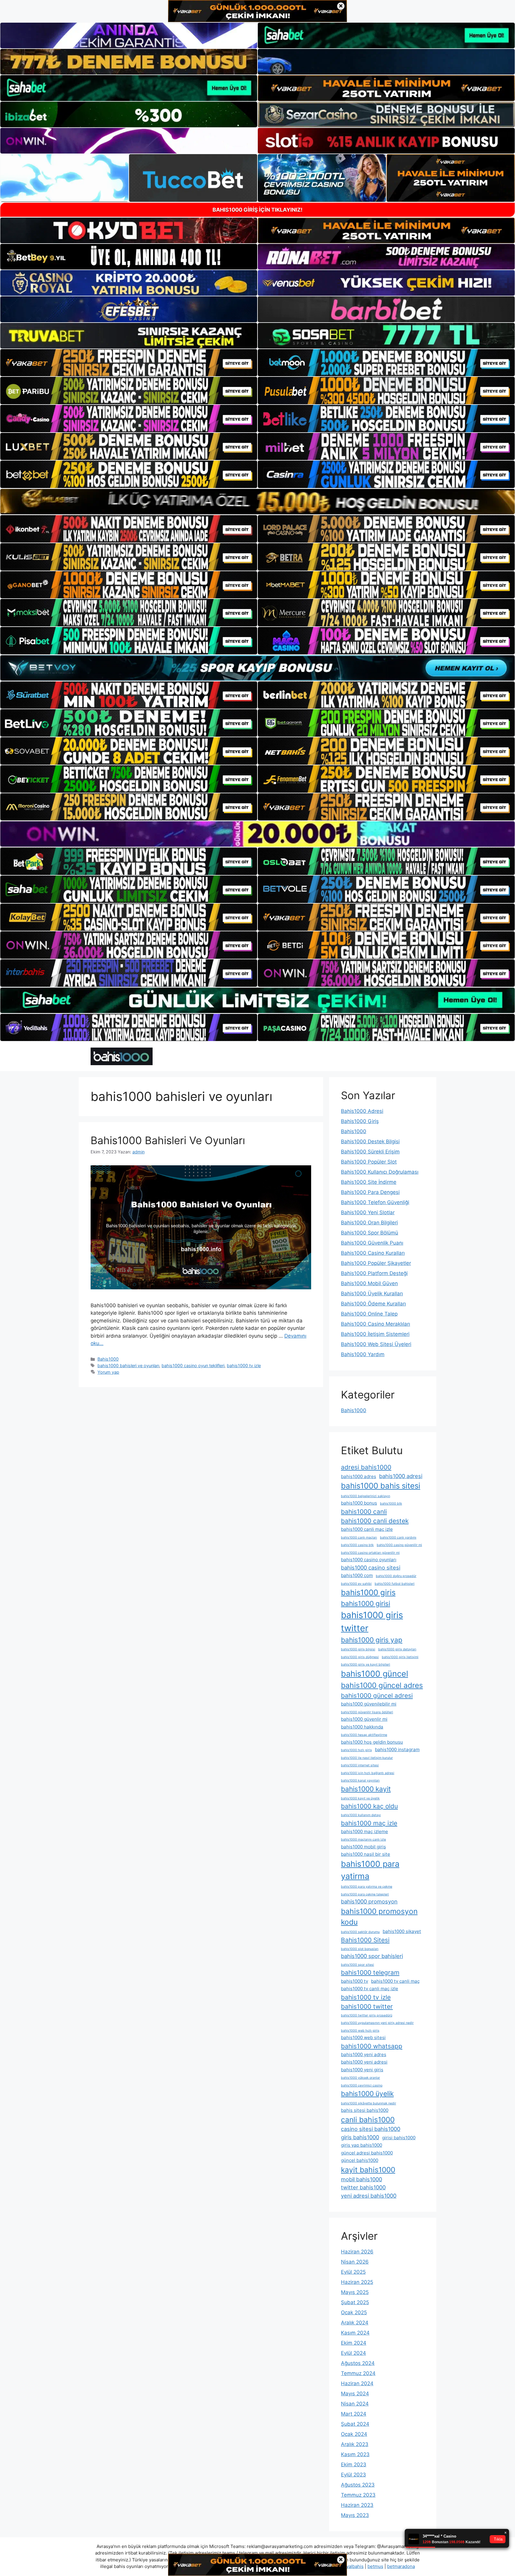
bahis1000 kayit (366, 1789)
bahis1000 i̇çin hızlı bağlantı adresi (368, 1773)
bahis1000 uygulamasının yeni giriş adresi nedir (377, 2023)
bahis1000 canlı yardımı (398, 1538)
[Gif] (257, 502)
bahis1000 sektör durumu (360, 1932)
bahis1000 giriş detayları (397, 1649)
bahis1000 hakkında (362, 1727)
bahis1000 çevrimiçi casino (362, 2085)
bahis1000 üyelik (367, 2094)
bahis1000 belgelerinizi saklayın (366, 1496)
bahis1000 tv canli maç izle (370, 1989)
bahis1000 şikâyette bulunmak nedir (369, 2103)
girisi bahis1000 (399, 2138)
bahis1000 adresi (401, 1476)
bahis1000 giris (368, 1592)
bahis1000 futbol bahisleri (395, 1584)
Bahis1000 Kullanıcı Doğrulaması (380, 1172)
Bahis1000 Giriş (360, 1121)
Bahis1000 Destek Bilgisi (370, 1141)
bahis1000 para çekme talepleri (365, 1894)
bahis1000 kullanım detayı (361, 1815)
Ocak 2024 (354, 2434)
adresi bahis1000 (366, 1467)
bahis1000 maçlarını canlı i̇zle (363, 1840)
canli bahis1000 (368, 2120)
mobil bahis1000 (362, 2179)
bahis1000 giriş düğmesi (360, 1657)
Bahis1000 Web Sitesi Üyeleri (376, 1344)
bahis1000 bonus (359, 1503)
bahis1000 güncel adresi (377, 1696)
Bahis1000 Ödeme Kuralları (373, 1304)
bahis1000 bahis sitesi (381, 1486)
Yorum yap (108, 1372)
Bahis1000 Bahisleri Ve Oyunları (168, 1140)
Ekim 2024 (354, 2343)
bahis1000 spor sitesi (357, 1965)
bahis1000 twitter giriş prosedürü (367, 2015)
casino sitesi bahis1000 (371, 2129)
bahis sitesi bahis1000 (365, 2110)
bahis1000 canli (364, 1512)
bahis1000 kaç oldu (369, 1806)
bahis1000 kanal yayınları (360, 1780)
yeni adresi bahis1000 (369, 2196)
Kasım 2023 (355, 2454)
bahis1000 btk (391, 1504)
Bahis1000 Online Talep (369, 1314)
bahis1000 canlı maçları (359, 1538)
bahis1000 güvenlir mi (364, 1719)
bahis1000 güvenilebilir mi (369, 1704)
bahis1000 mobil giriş (363, 1847)
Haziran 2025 (357, 2282)
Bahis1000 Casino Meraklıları (376, 1324)
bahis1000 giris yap (372, 1640)
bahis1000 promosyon (369, 1901)
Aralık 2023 (355, 2444)
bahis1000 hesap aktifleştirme (364, 1735)
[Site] (129, 363)
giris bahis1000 (360, 2137)
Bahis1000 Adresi (362, 1111)
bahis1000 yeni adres (364, 2054)
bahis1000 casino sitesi (371, 1567)
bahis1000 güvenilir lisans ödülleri (367, 1712)
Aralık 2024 (355, 2323)
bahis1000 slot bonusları (360, 1949)
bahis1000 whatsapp (372, 2046)
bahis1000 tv (355, 1981)
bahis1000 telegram (370, 1972)
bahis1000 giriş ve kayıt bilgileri (366, 1665)
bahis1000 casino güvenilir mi (399, 1545)
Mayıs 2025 (355, 2292)
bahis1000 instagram (397, 1749)
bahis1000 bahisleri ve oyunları (128, 1366)
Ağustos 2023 (358, 2485)
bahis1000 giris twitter (372, 1622)
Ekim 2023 (354, 2465)
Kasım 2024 (355, 2333)
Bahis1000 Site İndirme (369, 1182)
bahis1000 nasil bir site (366, 1854)
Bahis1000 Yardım (363, 1354)
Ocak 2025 (354, 2312)
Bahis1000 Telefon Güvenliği (375, 1202)
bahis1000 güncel (374, 1674)
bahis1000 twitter (367, 2006)
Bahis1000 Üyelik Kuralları (372, 1294)
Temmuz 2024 (358, 2373)
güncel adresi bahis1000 (367, 2153)
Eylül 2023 (353, 2475)
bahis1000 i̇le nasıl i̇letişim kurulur (367, 1758)
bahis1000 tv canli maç (395, 1981)
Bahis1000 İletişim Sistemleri (375, 1334)
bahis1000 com (357, 1575)
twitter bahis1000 (363, 2187)
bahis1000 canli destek (375, 1521)
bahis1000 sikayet (402, 1931)
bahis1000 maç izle (369, 1823)
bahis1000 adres (359, 1476)
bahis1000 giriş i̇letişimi (400, 1657)
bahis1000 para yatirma (370, 1870)
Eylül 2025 (353, 2272)
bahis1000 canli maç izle (367, 1529)
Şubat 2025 (355, 2302)
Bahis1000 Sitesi (365, 1940)
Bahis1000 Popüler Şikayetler (376, 1263)
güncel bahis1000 (360, 2160)
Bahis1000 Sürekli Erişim (370, 1152)
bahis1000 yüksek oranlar (360, 2078)
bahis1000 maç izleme (364, 1831)
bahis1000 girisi (366, 1603)
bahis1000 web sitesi (363, 2037)
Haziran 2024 (357, 2383)
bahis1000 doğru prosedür (396, 1576)
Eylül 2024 (353, 2353)
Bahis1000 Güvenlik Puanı (372, 1243)
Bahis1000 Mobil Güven (369, 1283)
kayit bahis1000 (368, 2170)
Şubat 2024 (355, 2424)
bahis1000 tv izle (244, 1366)
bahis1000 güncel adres (382, 1685)
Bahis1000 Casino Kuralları (373, 1253)
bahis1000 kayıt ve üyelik (360, 1798)
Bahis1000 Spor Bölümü (370, 1233)
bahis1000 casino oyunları (369, 1560)
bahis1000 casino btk (357, 1545)
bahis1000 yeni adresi (364, 2062)
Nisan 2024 (355, 2404)
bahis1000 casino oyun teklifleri (193, 1366)
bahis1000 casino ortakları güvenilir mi (370, 1553)
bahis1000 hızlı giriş (356, 1750)
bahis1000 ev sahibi (356, 1584)
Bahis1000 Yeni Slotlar (368, 1212)
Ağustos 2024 (358, 2363)
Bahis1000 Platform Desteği (374, 1273)
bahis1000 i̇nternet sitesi (360, 1765)
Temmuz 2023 (358, 2495)
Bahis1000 (108, 1359)
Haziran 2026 (357, 2252)
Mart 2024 (354, 2414)
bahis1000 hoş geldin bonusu (372, 1742)
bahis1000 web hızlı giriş (360, 2031)
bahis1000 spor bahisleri (372, 1956)
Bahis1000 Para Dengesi (370, 1192)
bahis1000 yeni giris (362, 2070)
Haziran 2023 (357, 2505)
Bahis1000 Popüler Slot (369, 1162)
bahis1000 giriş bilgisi (358, 1649)
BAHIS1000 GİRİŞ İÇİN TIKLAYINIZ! (257, 210)
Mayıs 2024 (355, 2394)
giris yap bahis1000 (362, 2145)
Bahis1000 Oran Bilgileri (369, 1223)
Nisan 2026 (355, 2262)
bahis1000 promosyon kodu (379, 1917)
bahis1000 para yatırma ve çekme (367, 1887)
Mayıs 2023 (355, 2515)
